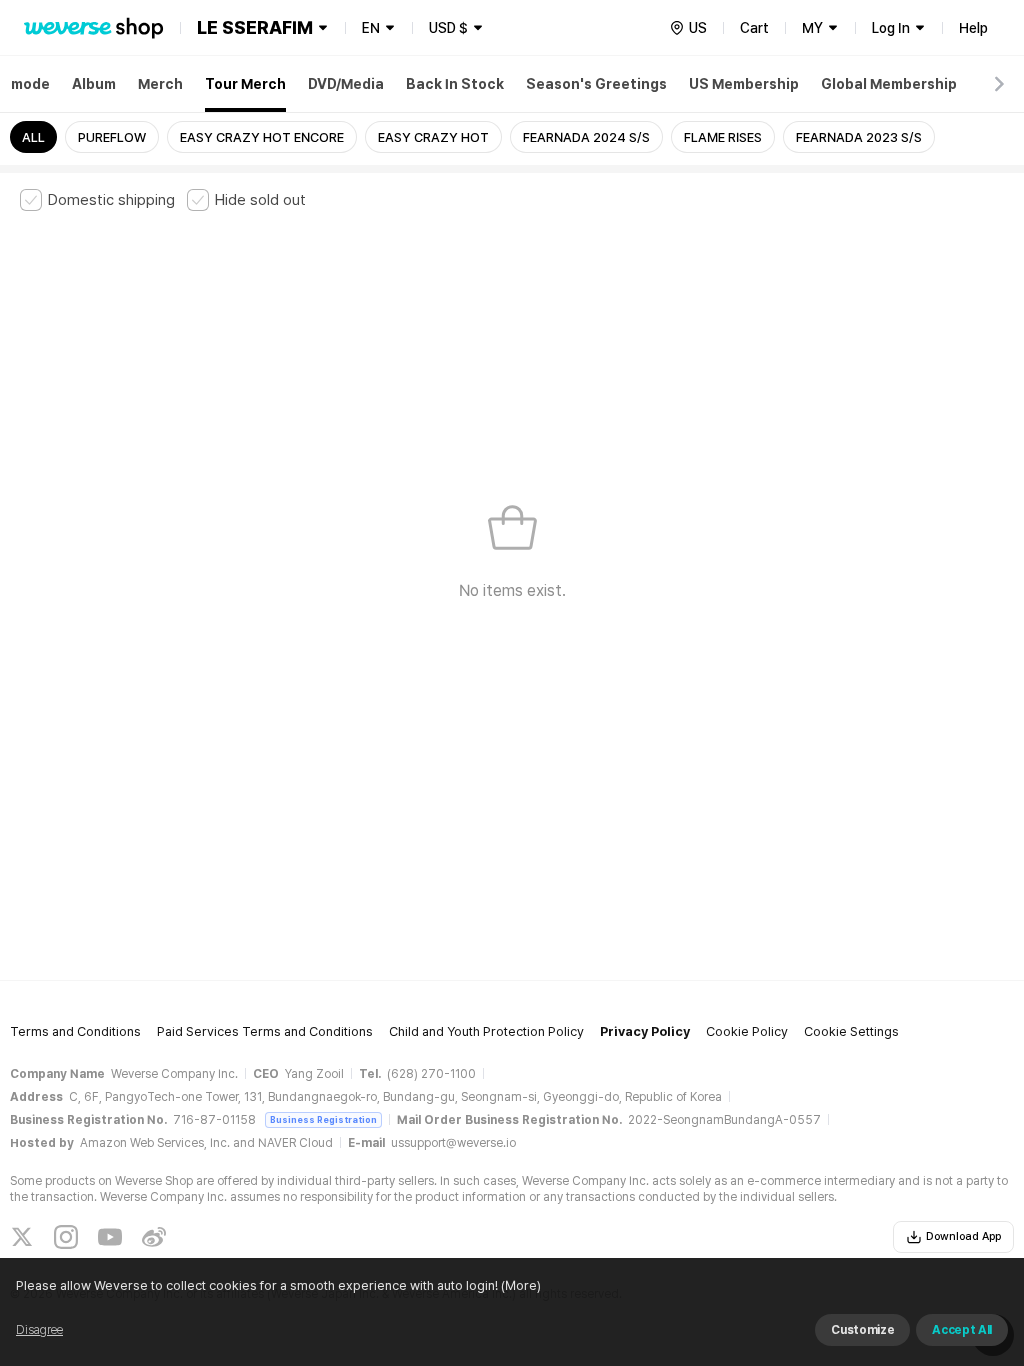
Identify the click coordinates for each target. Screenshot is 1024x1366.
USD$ (448, 28)
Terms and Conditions (75, 1031)
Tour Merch (245, 84)
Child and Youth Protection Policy (486, 1031)
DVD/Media (346, 84)
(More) (521, 1285)
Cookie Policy (747, 1031)
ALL (33, 137)
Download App (963, 1236)
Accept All (962, 1330)
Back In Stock (455, 84)
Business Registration (323, 1119)
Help (973, 28)
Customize (862, 1330)
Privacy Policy (645, 1031)
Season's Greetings (596, 84)
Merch (160, 84)
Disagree (39, 1330)
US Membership (744, 84)
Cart (754, 28)
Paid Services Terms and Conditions (265, 1031)
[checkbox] (97, 200)
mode (30, 84)
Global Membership (889, 84)
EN (371, 28)
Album (94, 84)
